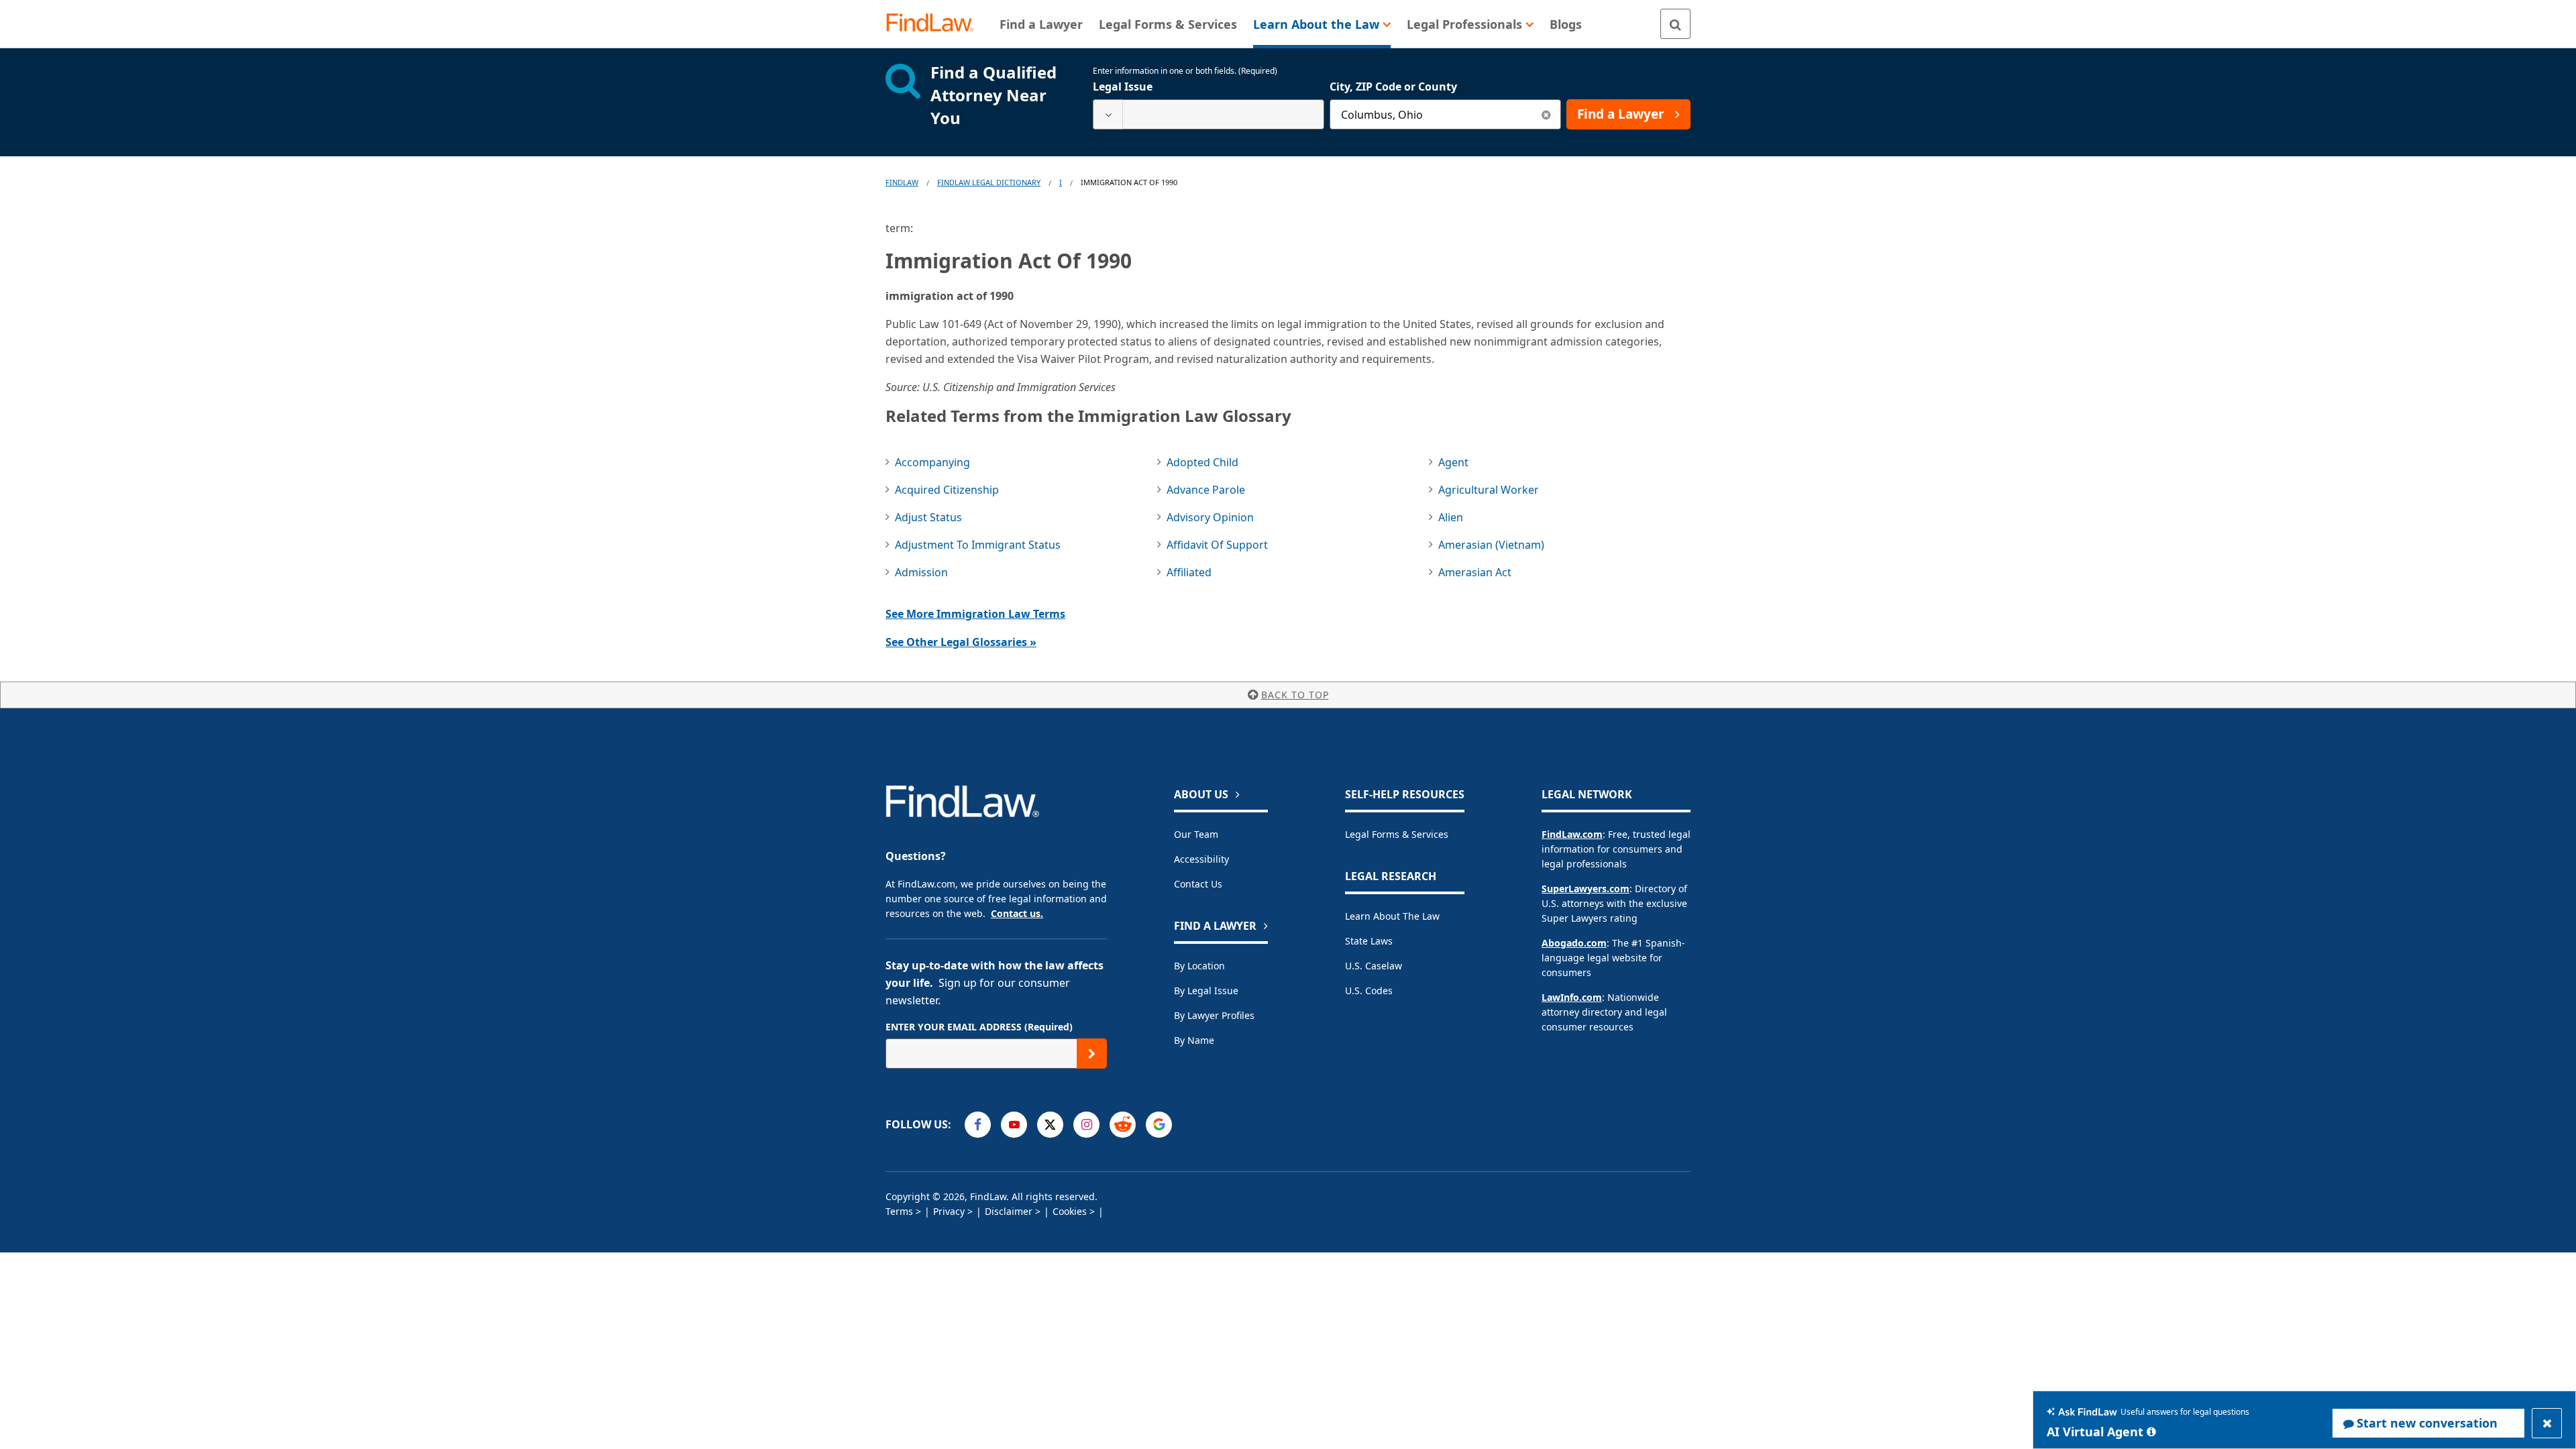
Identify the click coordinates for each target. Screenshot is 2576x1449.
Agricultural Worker (1489, 490)
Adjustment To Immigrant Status (978, 545)
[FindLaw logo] (935, 24)
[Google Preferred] (1159, 1125)
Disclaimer (1009, 1211)
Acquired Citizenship (947, 490)
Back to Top (1295, 695)
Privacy (949, 1211)
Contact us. (1017, 913)
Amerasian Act (1475, 572)
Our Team (1196, 834)
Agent (1453, 462)
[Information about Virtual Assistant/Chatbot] (2151, 1432)
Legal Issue (1123, 87)
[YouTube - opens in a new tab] (1014, 1125)
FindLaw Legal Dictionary (989, 182)
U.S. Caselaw (1374, 966)
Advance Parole (1206, 490)
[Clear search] (1546, 114)
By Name (1194, 1040)
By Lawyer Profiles (1214, 1015)
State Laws (1369, 941)
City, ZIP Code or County (1393, 87)
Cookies (1070, 1211)
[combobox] (1209, 114)
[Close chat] (2547, 1423)
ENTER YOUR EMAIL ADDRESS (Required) (979, 1027)
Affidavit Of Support (1217, 545)
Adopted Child (1202, 462)
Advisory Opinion (1210, 517)
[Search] (1675, 24)
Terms (899, 1211)
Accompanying (932, 462)
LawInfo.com (1572, 997)
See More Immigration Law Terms (975, 614)
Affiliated (1189, 572)
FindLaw (902, 182)
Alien (1451, 517)
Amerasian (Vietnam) (1491, 545)
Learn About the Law (1392, 916)
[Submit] (1092, 1054)
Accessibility (1201, 859)
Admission (921, 572)
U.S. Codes (1369, 990)
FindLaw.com (1572, 834)
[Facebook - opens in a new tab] (978, 1125)
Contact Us (1198, 884)
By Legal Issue (1206, 990)
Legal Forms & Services (1397, 834)
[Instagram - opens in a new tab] (1086, 1125)
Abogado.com (1574, 943)
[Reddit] (1123, 1125)
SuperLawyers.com (1586, 889)
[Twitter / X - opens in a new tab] (1050, 1125)
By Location (1199, 966)
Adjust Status (928, 517)
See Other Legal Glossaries (961, 642)
